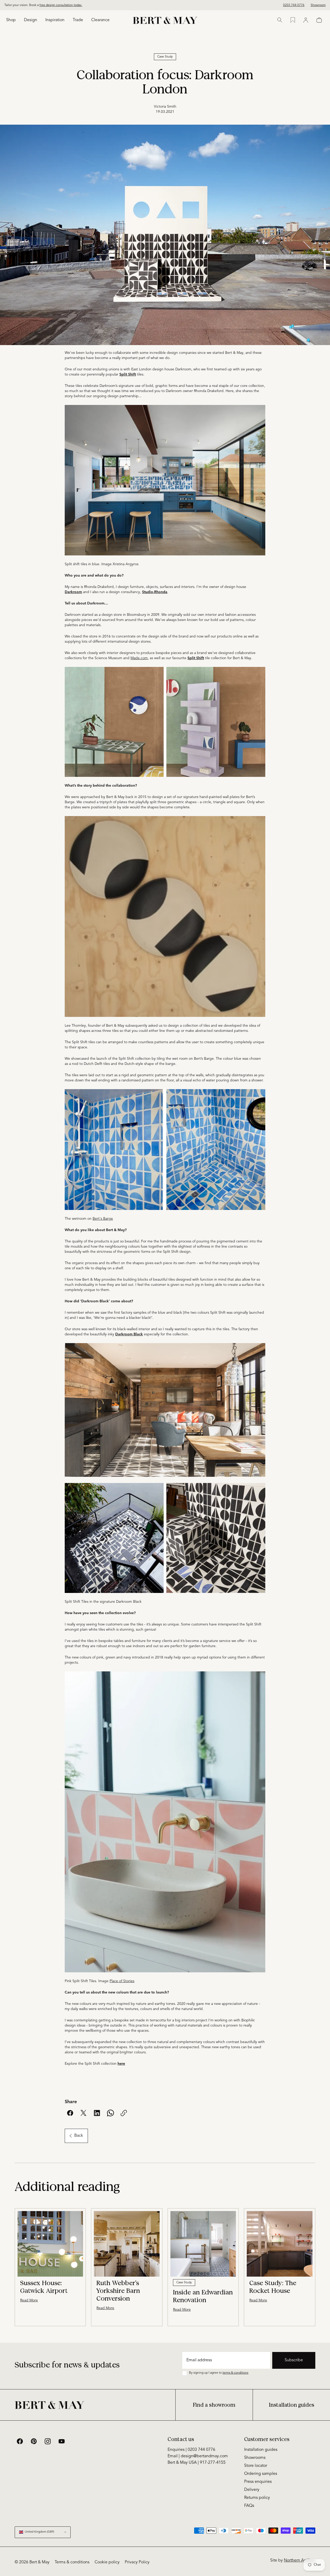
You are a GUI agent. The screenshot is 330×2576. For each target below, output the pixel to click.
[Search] (280, 20)
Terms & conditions (72, 2562)
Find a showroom (214, 2405)
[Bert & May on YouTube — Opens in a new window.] (62, 2441)
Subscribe (294, 2360)
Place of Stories (122, 1981)
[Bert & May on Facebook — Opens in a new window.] (20, 2441)
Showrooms (255, 2458)
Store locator (256, 2466)
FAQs (249, 2506)
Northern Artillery (300, 2561)
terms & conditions (235, 2373)
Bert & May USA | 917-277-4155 (197, 2463)
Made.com (139, 658)
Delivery (252, 2490)
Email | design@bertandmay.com (198, 2456)
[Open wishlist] (293, 20)
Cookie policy (107, 2562)
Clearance (100, 20)
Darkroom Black (129, 1334)
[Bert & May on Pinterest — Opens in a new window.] (34, 2441)
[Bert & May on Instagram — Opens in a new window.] (48, 2441)
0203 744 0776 (294, 5)
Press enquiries (258, 2482)
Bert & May (39, 2562)
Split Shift (196, 658)
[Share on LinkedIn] (97, 2113)
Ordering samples (261, 2474)
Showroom (318, 5)
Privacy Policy (137, 2562)
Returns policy (257, 2498)
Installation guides (292, 2405)
